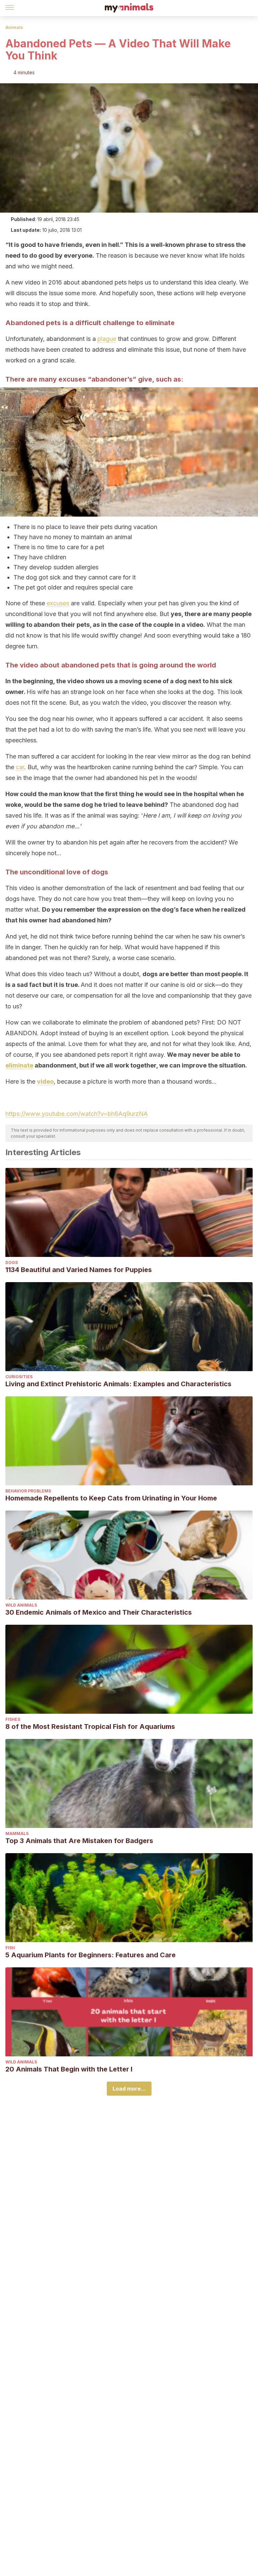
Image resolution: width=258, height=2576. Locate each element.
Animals (14, 27)
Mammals (17, 1833)
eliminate (19, 1065)
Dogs (12, 1262)
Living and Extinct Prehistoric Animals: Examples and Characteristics (118, 1384)
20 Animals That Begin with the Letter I (69, 2069)
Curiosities (19, 1377)
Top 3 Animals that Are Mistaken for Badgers (79, 1841)
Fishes (13, 1719)
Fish (10, 1948)
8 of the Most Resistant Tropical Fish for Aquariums (90, 1727)
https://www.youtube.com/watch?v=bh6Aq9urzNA (77, 1114)
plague (107, 339)
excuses (58, 603)
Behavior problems (28, 1491)
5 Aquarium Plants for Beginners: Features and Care (91, 1955)
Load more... (129, 2089)
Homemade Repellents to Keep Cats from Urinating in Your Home (111, 1498)
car (20, 767)
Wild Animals (21, 1605)
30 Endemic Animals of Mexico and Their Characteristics (99, 1612)
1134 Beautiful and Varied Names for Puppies (79, 1270)
